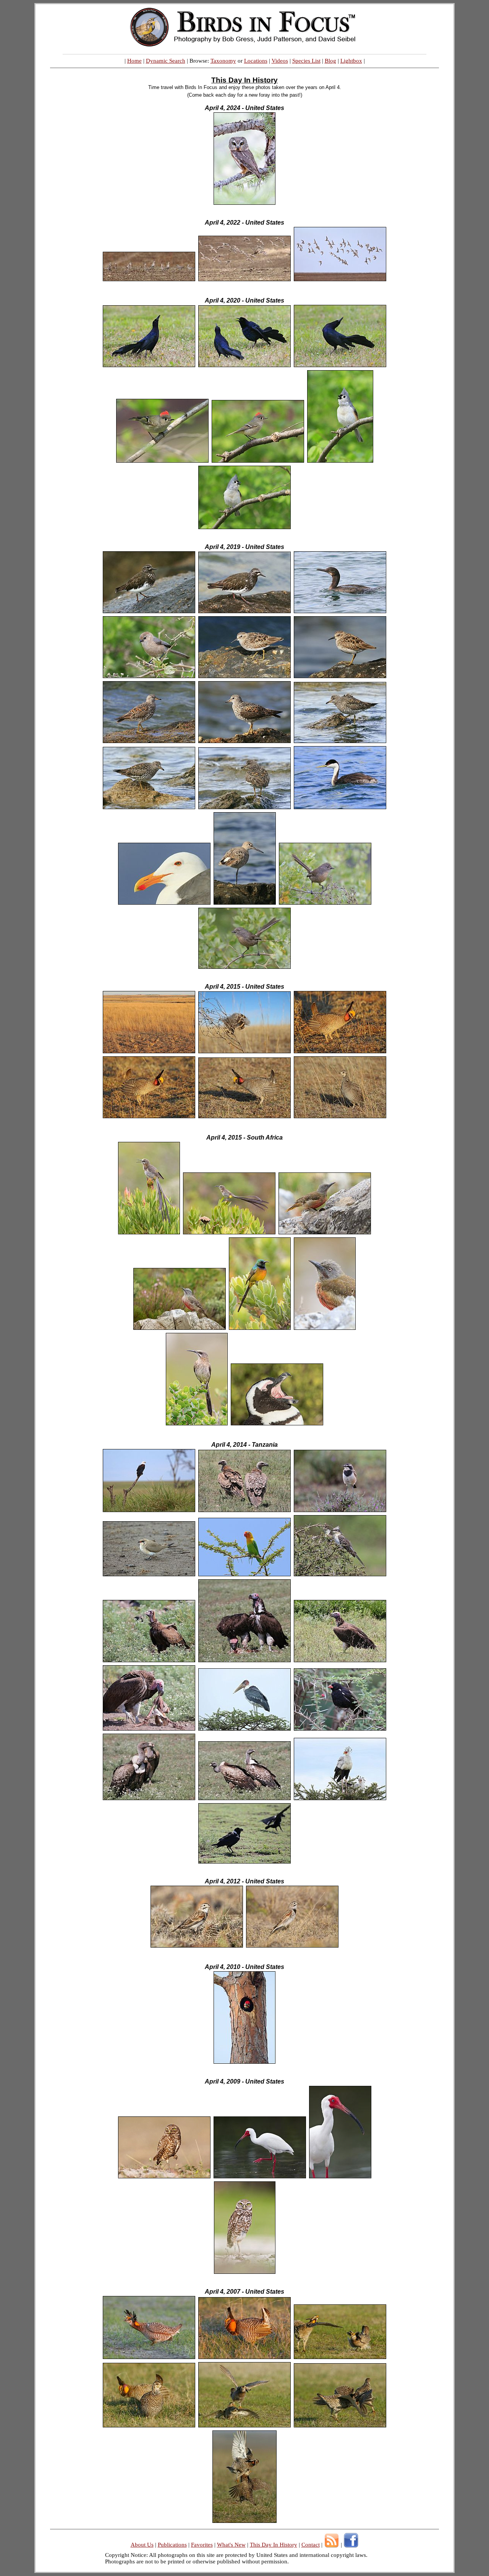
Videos (280, 61)
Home (134, 61)
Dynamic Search (166, 61)
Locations (256, 61)
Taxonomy (223, 61)
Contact (311, 2545)
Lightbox (351, 61)
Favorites (202, 2545)
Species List (306, 61)
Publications (172, 2545)
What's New (231, 2545)
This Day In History (274, 2545)
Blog (330, 61)
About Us (142, 2545)
